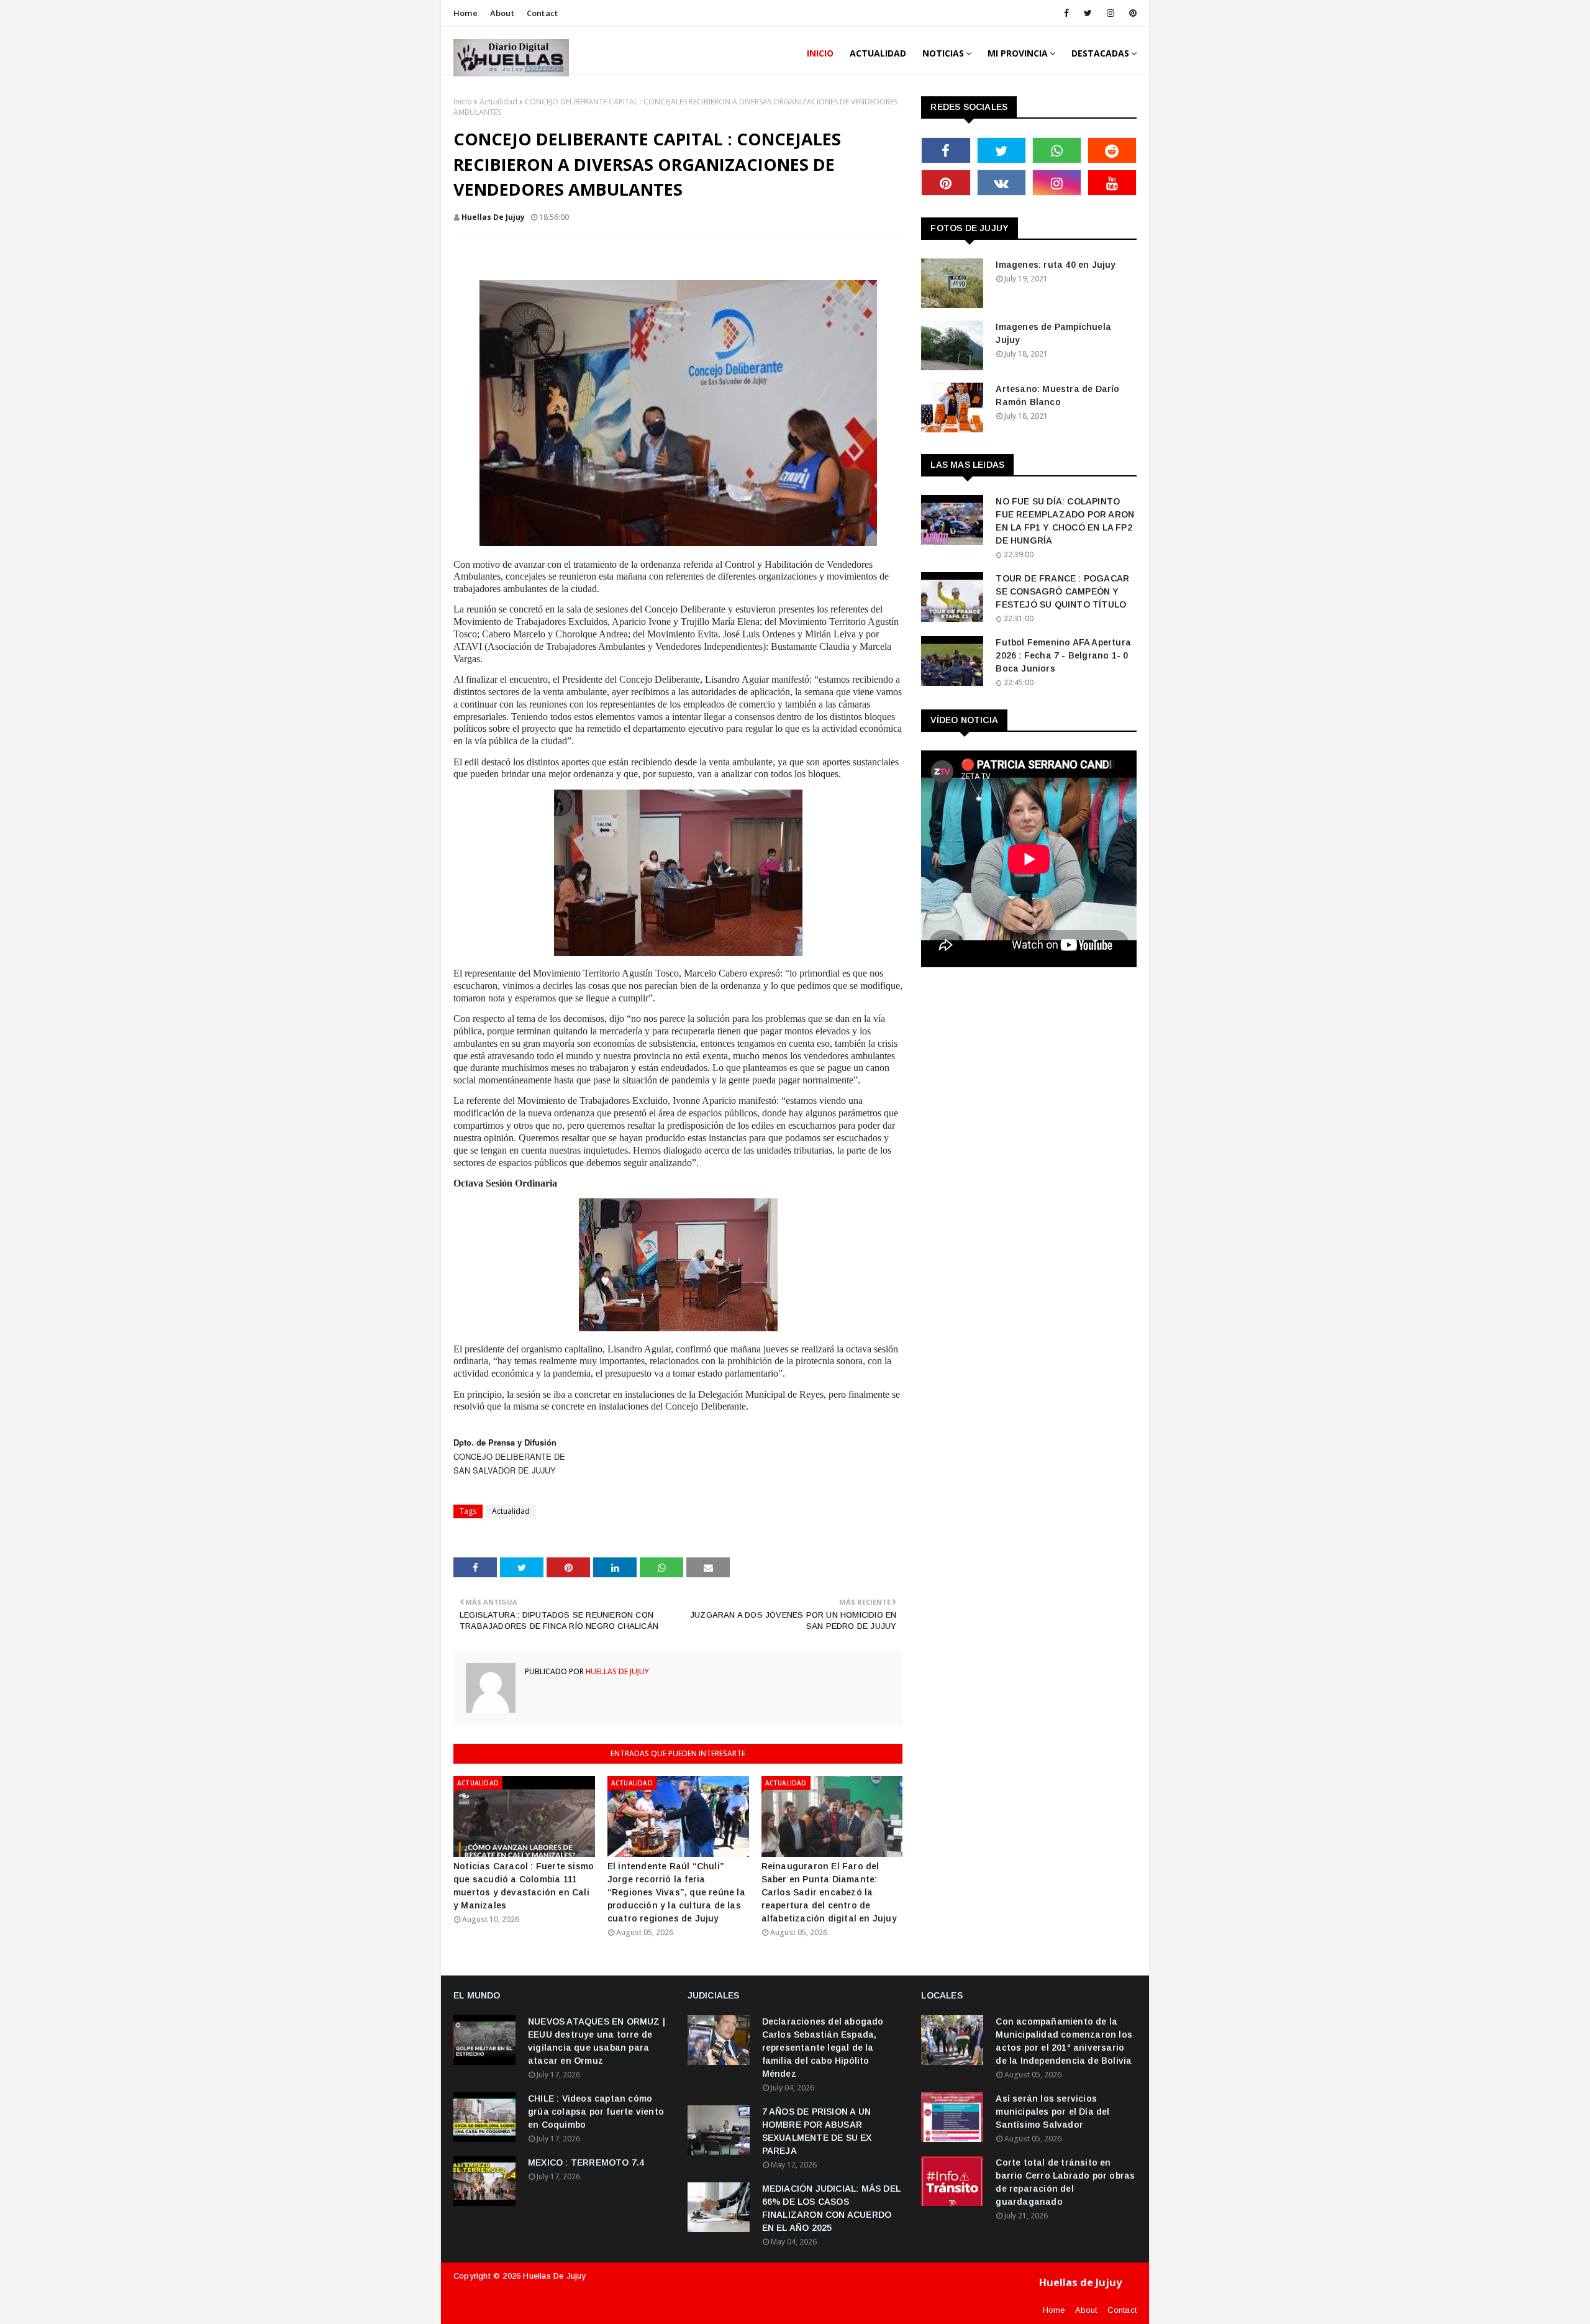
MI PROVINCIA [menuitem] (1018, 53)
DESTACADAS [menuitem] (1100, 53)
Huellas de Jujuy (554, 2276)
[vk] (1002, 183)
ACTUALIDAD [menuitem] (878, 53)
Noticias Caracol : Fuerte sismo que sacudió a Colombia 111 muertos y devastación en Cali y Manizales (524, 1886)
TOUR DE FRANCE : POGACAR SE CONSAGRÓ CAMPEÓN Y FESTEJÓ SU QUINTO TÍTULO (1062, 591)
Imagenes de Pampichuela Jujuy (1053, 333)
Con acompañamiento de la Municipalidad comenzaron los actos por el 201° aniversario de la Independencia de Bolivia (1064, 2041)
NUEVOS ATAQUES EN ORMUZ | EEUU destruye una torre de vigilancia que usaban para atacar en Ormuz (597, 2041)
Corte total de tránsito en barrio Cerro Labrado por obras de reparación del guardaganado (1065, 2182)
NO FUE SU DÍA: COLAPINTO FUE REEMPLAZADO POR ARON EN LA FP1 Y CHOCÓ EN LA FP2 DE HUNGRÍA (1065, 521)
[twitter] (1088, 13)
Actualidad (498, 102)
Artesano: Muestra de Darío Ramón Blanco (1057, 395)
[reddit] (1112, 150)
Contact (542, 13)
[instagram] (1111, 13)
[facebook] (1066, 13)
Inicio (463, 102)
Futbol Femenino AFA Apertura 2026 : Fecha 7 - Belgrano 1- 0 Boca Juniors (1063, 655)
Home (466, 13)
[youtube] (1112, 183)
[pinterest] (1131, 13)
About (502, 13)
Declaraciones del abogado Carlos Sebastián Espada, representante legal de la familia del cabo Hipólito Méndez (823, 2048)
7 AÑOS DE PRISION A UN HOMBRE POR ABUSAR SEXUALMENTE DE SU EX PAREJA (817, 2131)
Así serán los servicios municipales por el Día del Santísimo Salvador (1052, 2112)
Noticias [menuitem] (943, 53)
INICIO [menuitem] (820, 53)
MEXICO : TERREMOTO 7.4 (586, 2162)
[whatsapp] (1057, 150)
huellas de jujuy (493, 217)
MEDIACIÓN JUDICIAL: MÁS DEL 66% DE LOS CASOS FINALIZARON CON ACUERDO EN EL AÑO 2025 (831, 2208)
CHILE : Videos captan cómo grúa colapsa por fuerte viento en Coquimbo (596, 2112)
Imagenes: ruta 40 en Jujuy (1056, 265)
